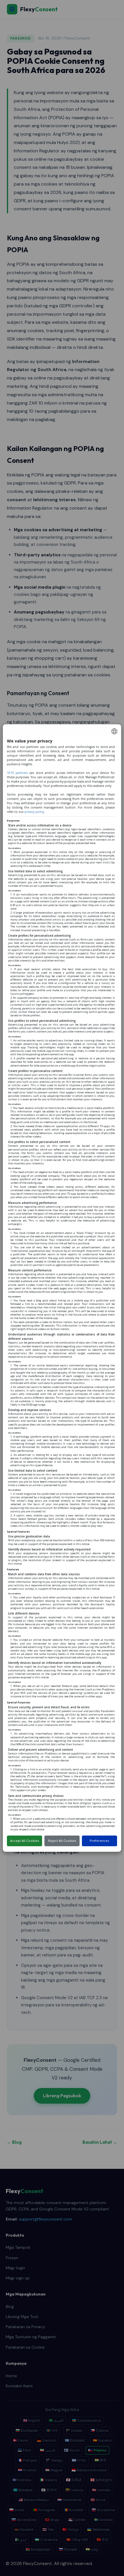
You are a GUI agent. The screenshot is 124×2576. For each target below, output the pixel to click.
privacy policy (34, 812)
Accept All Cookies (25, 1841)
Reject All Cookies (62, 1841)
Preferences (99, 1841)
